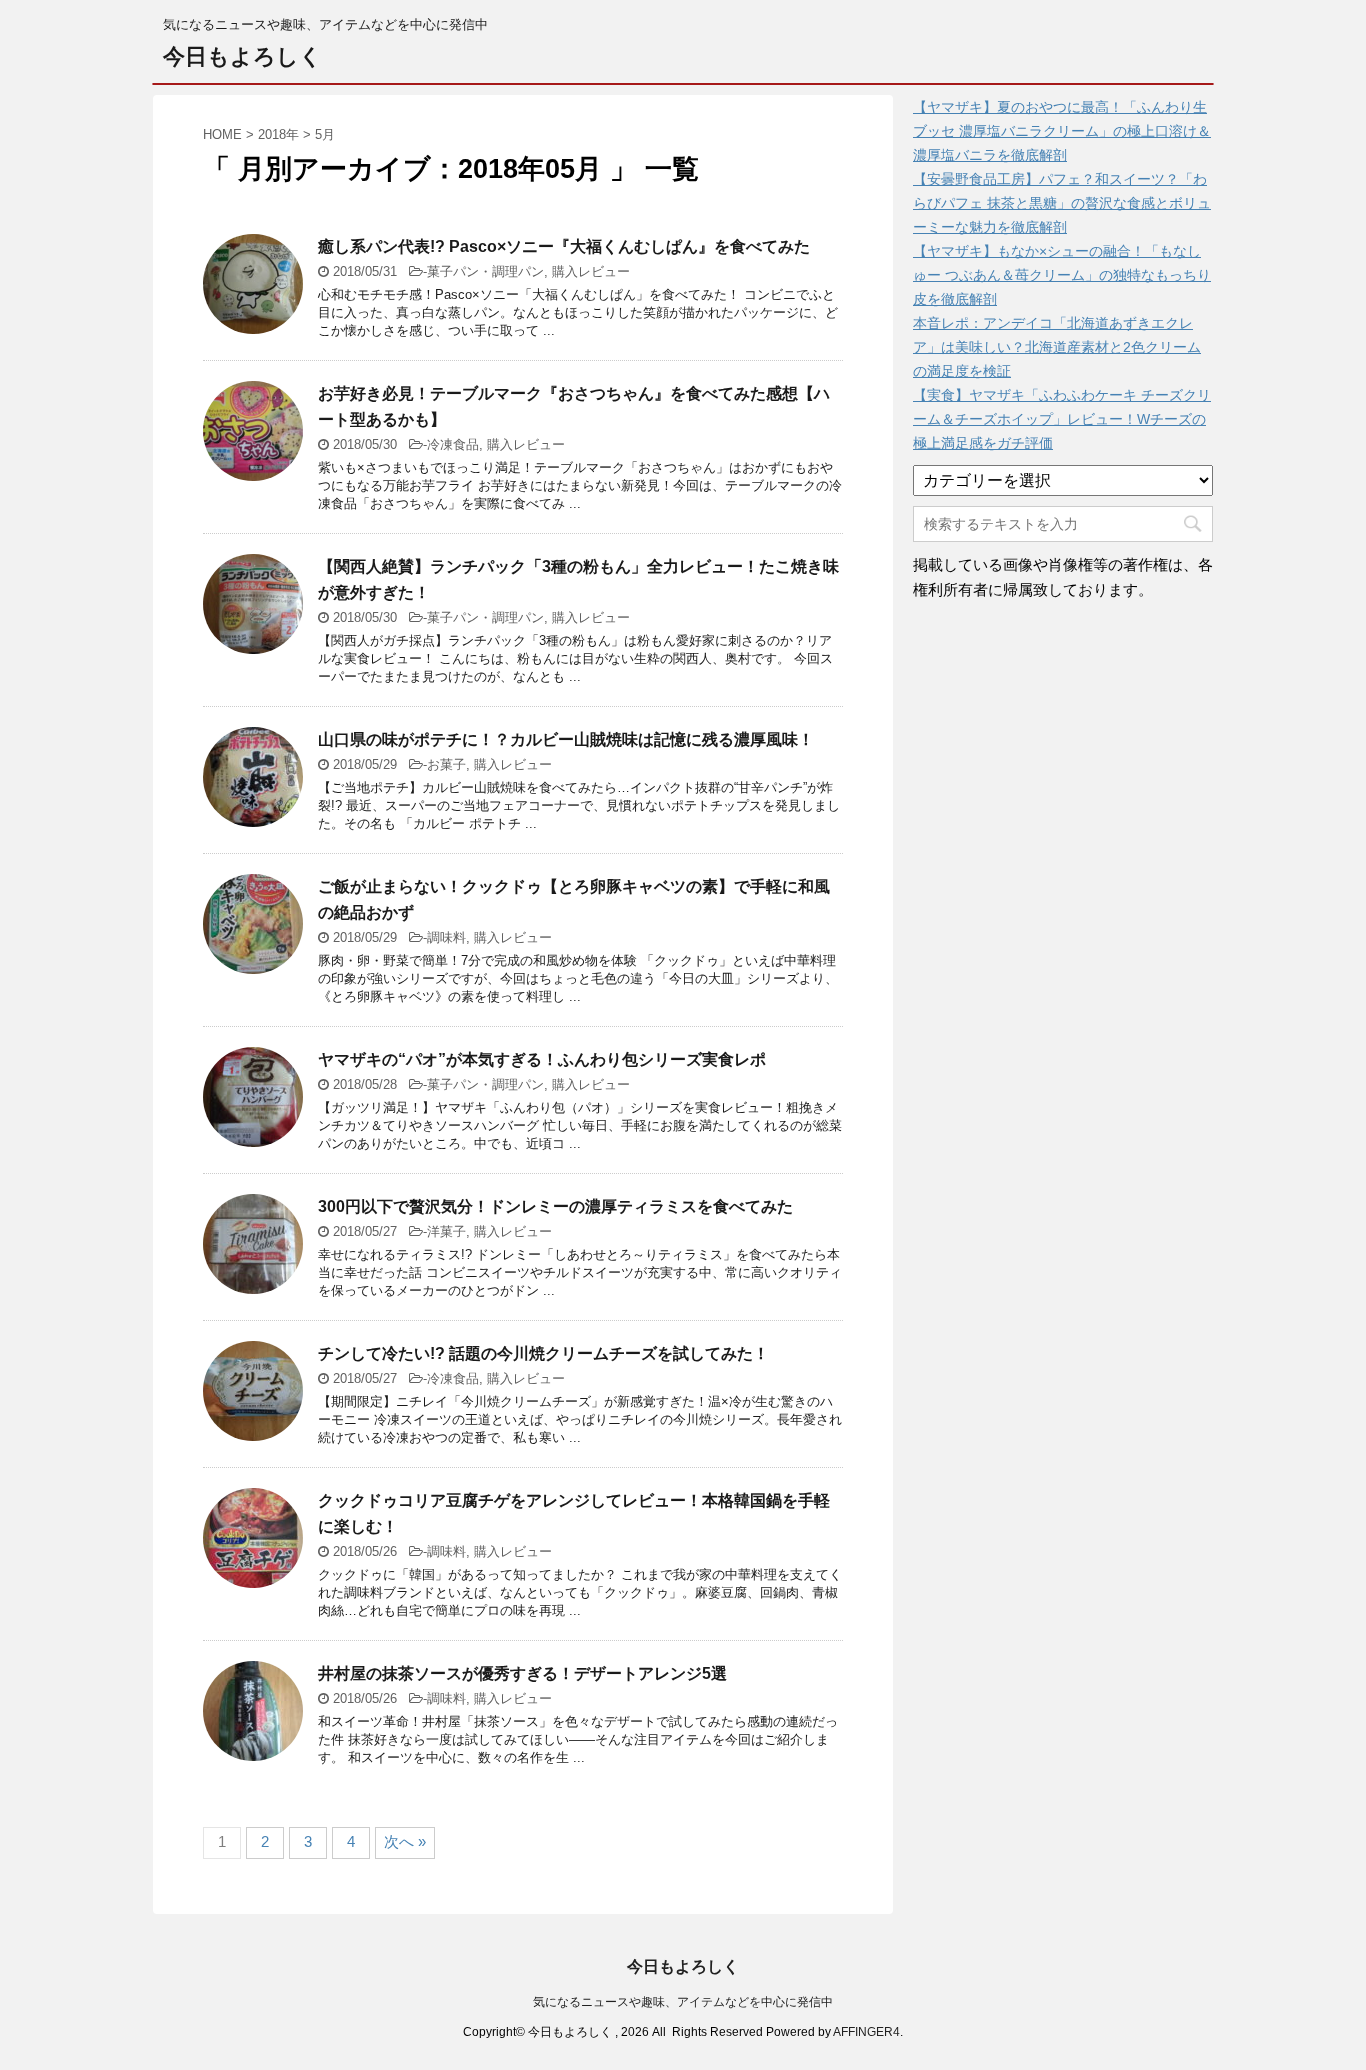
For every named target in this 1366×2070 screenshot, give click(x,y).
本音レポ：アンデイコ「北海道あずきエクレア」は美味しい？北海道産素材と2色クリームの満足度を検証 (1057, 347)
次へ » (405, 1841)
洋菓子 (446, 1231)
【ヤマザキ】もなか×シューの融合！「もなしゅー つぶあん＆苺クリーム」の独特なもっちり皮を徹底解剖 (1062, 275)
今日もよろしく (242, 56)
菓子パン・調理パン (485, 271)
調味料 (446, 937)
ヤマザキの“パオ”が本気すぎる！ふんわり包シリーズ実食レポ (542, 1059)
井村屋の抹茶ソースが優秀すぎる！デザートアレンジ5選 (522, 1673)
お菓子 (446, 764)
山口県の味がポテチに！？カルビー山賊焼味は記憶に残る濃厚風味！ (566, 739)
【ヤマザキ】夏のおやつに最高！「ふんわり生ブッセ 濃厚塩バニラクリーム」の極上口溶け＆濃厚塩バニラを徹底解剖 (1062, 131)
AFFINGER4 (866, 2032)
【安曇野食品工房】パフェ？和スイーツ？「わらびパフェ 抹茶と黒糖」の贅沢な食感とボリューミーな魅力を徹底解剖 (1062, 203)
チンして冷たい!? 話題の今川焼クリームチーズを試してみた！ (543, 1353)
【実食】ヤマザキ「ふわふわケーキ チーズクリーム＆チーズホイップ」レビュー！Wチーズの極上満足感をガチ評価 (1062, 419)
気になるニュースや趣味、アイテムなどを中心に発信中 (683, 2002)
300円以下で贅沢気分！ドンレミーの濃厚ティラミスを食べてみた (555, 1206)
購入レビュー (591, 271)
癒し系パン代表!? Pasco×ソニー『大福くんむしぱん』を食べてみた (564, 246)
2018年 (278, 134)
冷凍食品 (453, 444)
